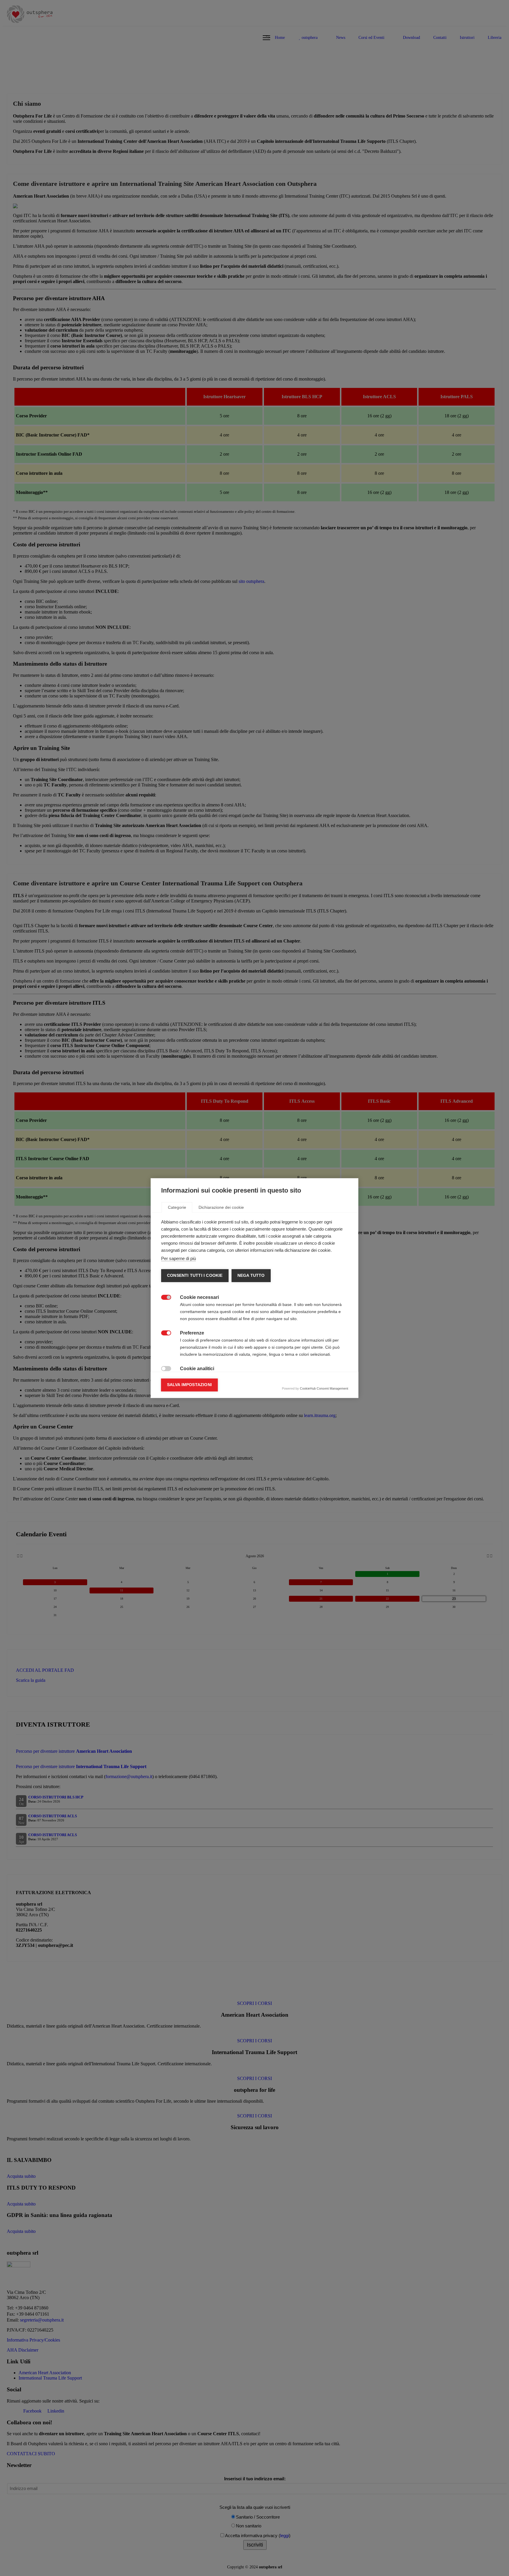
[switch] (164, 1298)
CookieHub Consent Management (324, 1388)
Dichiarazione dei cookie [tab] (221, 1207)
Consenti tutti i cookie (195, 1275)
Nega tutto (251, 1275)
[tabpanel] (255, 1344)
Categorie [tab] (177, 1207)
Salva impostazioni (190, 1385)
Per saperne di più (179, 1258)
